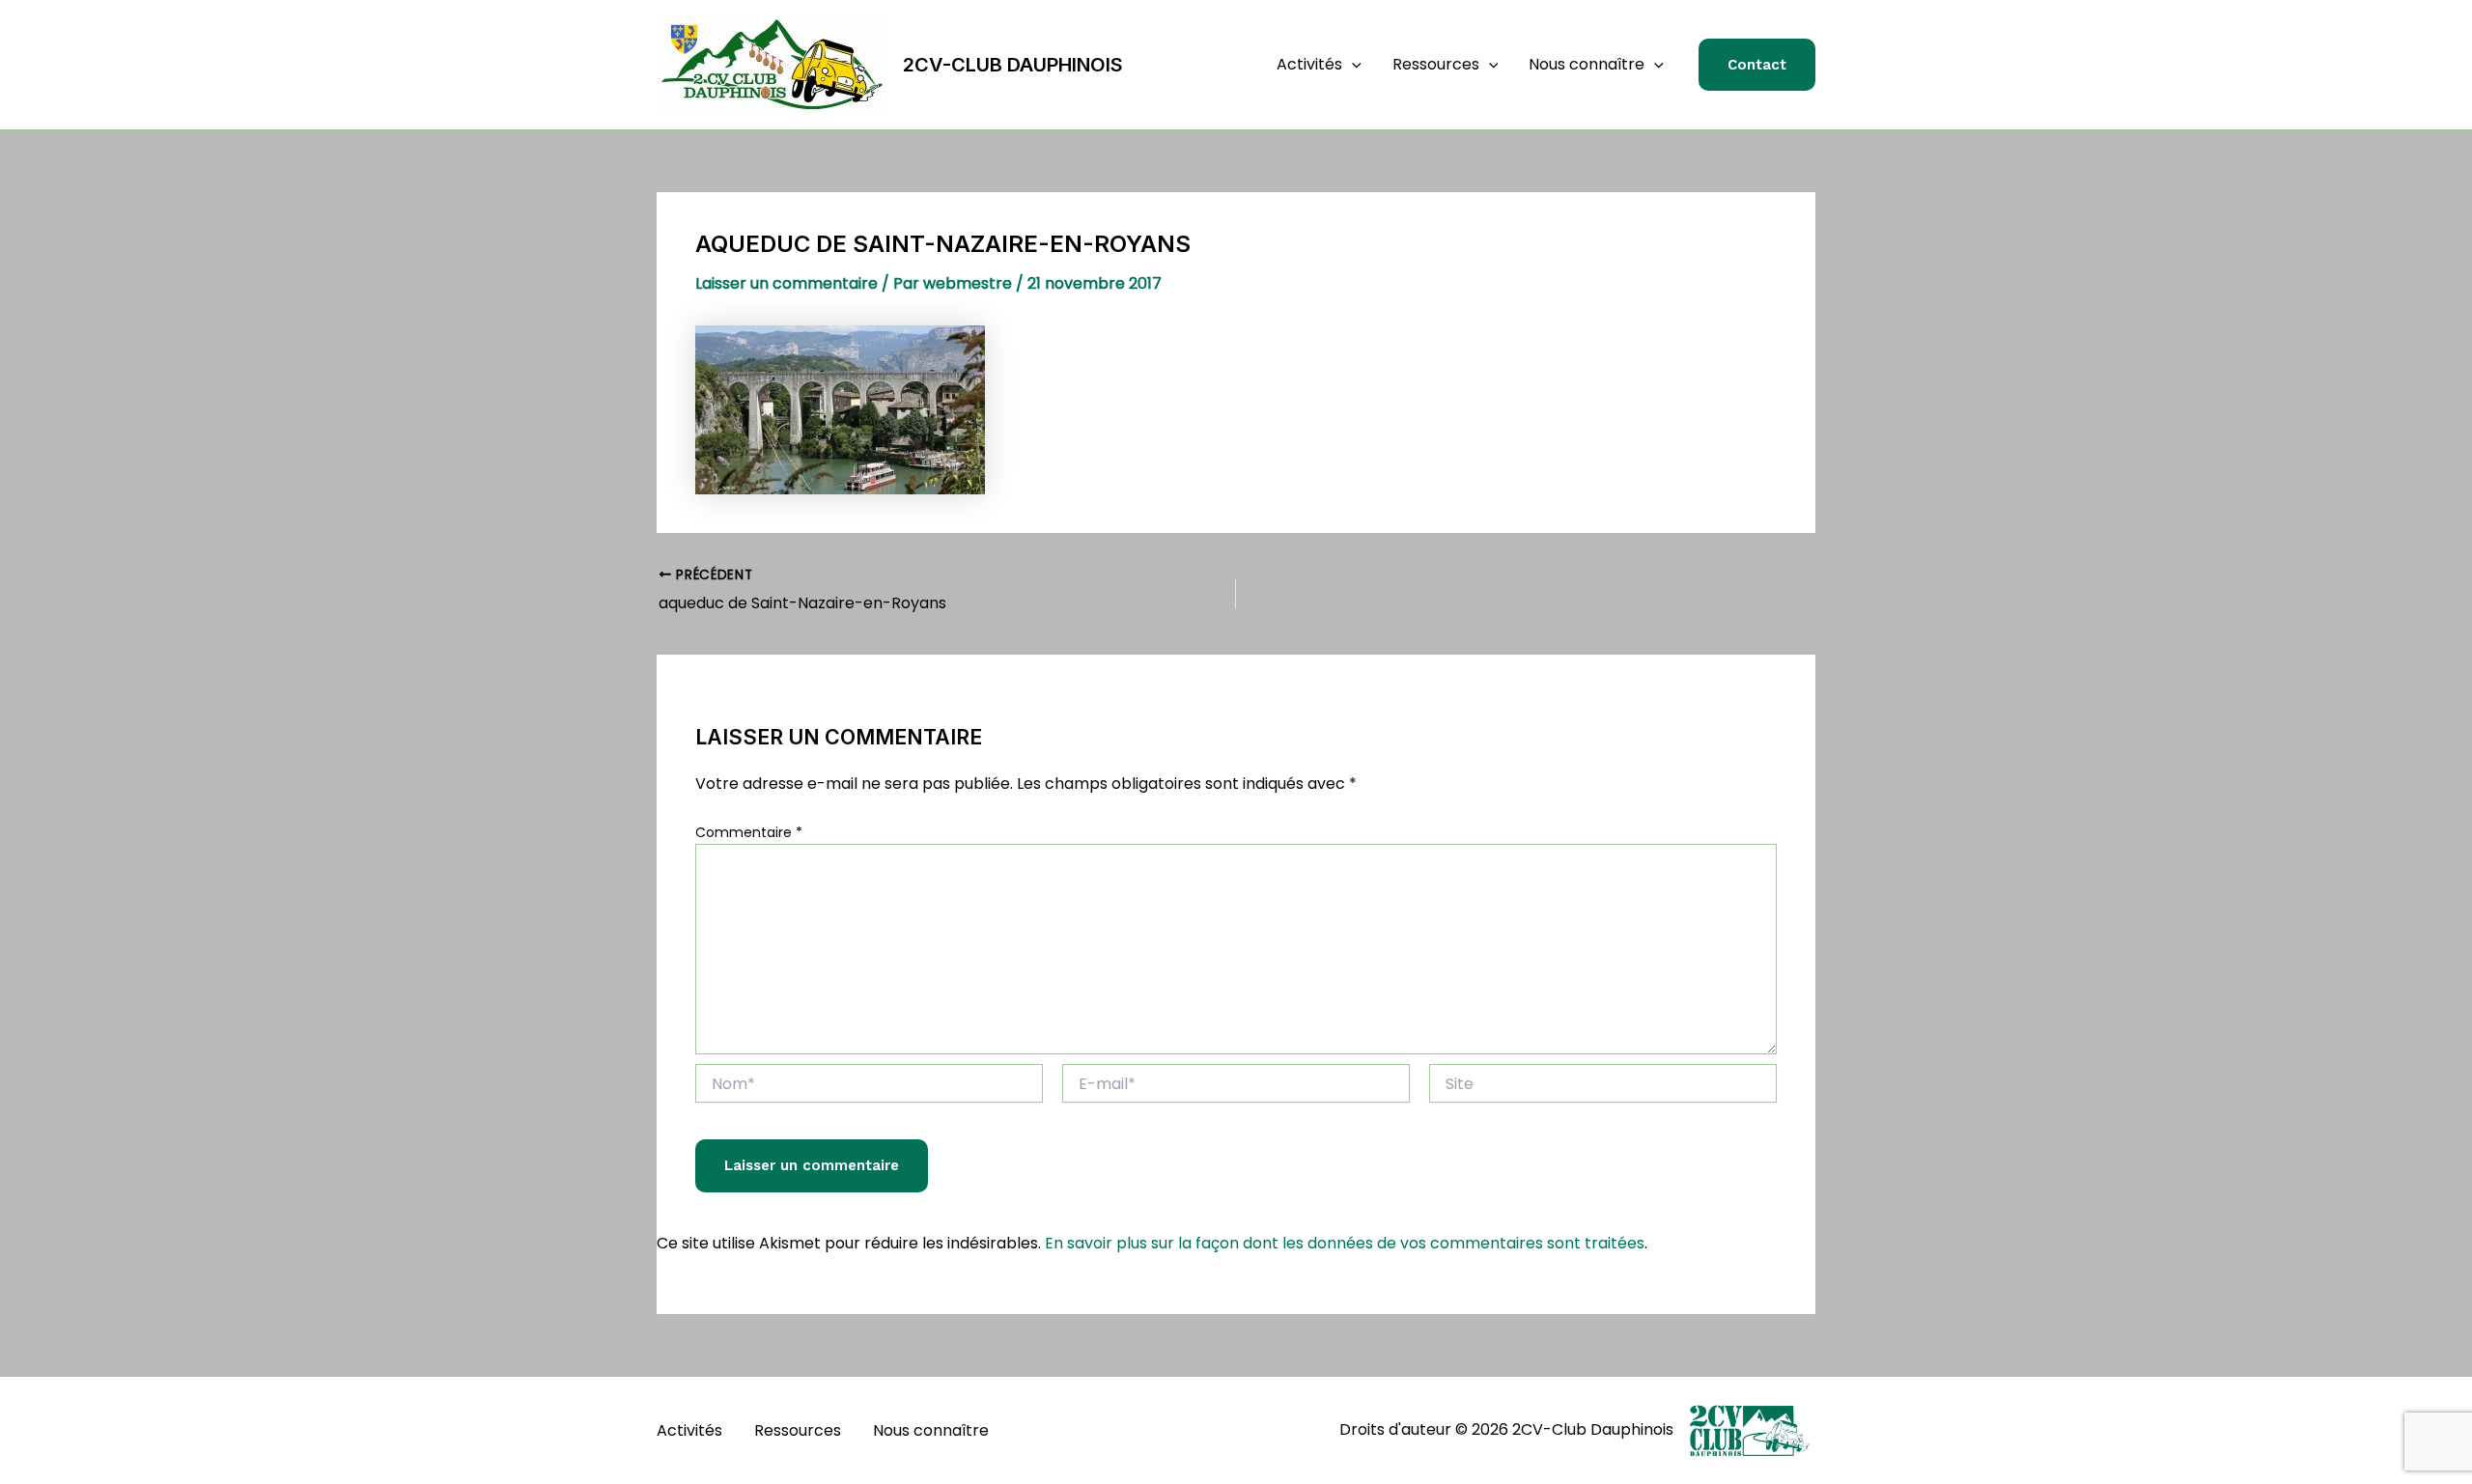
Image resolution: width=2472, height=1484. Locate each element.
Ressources (1436, 64)
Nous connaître (1587, 64)
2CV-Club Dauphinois (1013, 65)
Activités (1309, 64)
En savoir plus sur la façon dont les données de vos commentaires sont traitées (1345, 1243)
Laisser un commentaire (787, 283)
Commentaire (749, 832)
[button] (1352, 65)
